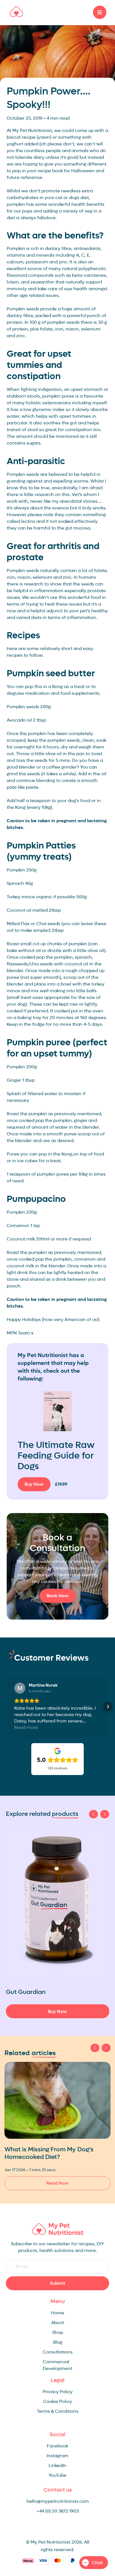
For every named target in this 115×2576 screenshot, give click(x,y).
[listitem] (58, 1922)
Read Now (57, 2183)
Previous (94, 1814)
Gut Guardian (26, 1992)
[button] (7, 1707)
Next (105, 1814)
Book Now (58, 1596)
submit (58, 2283)
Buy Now (34, 1484)
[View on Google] (20, 1688)
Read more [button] (26, 1727)
